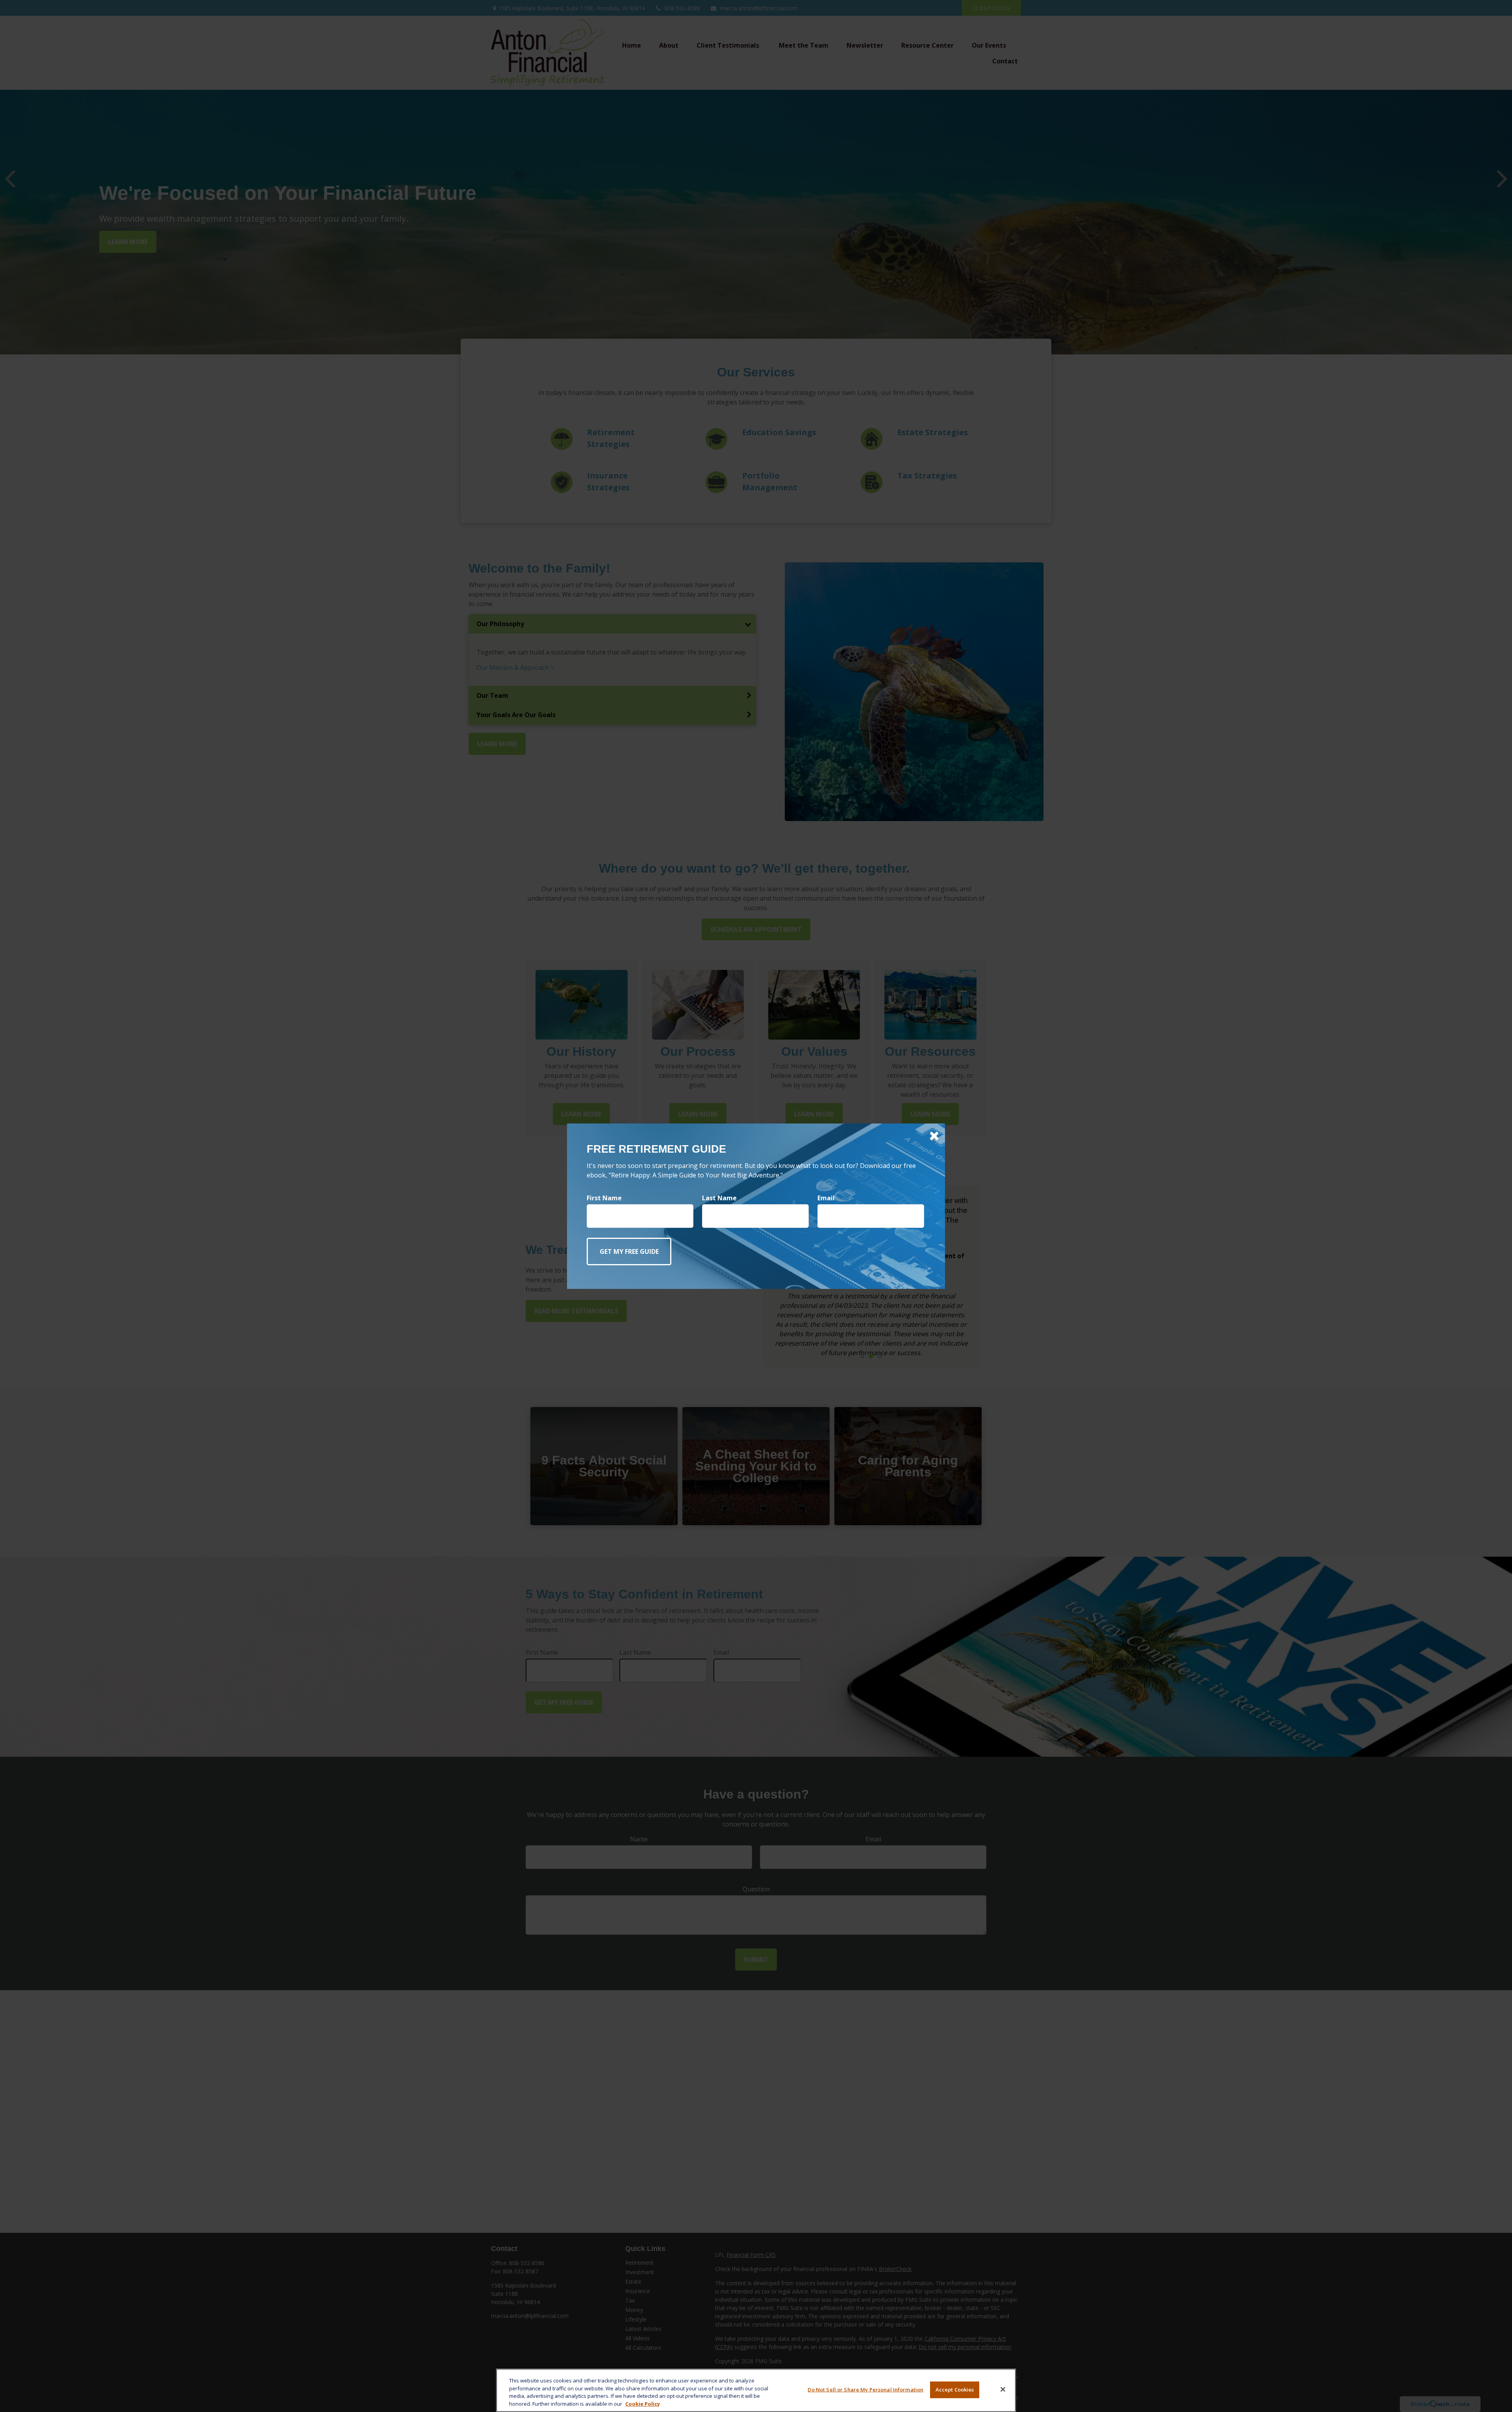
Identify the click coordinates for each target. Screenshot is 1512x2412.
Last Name (719, 1198)
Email (826, 1198)
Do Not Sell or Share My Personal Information (865, 2390)
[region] (756, 2390)
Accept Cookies (955, 2390)
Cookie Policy (643, 2403)
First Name (604, 1198)
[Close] (1003, 2389)
